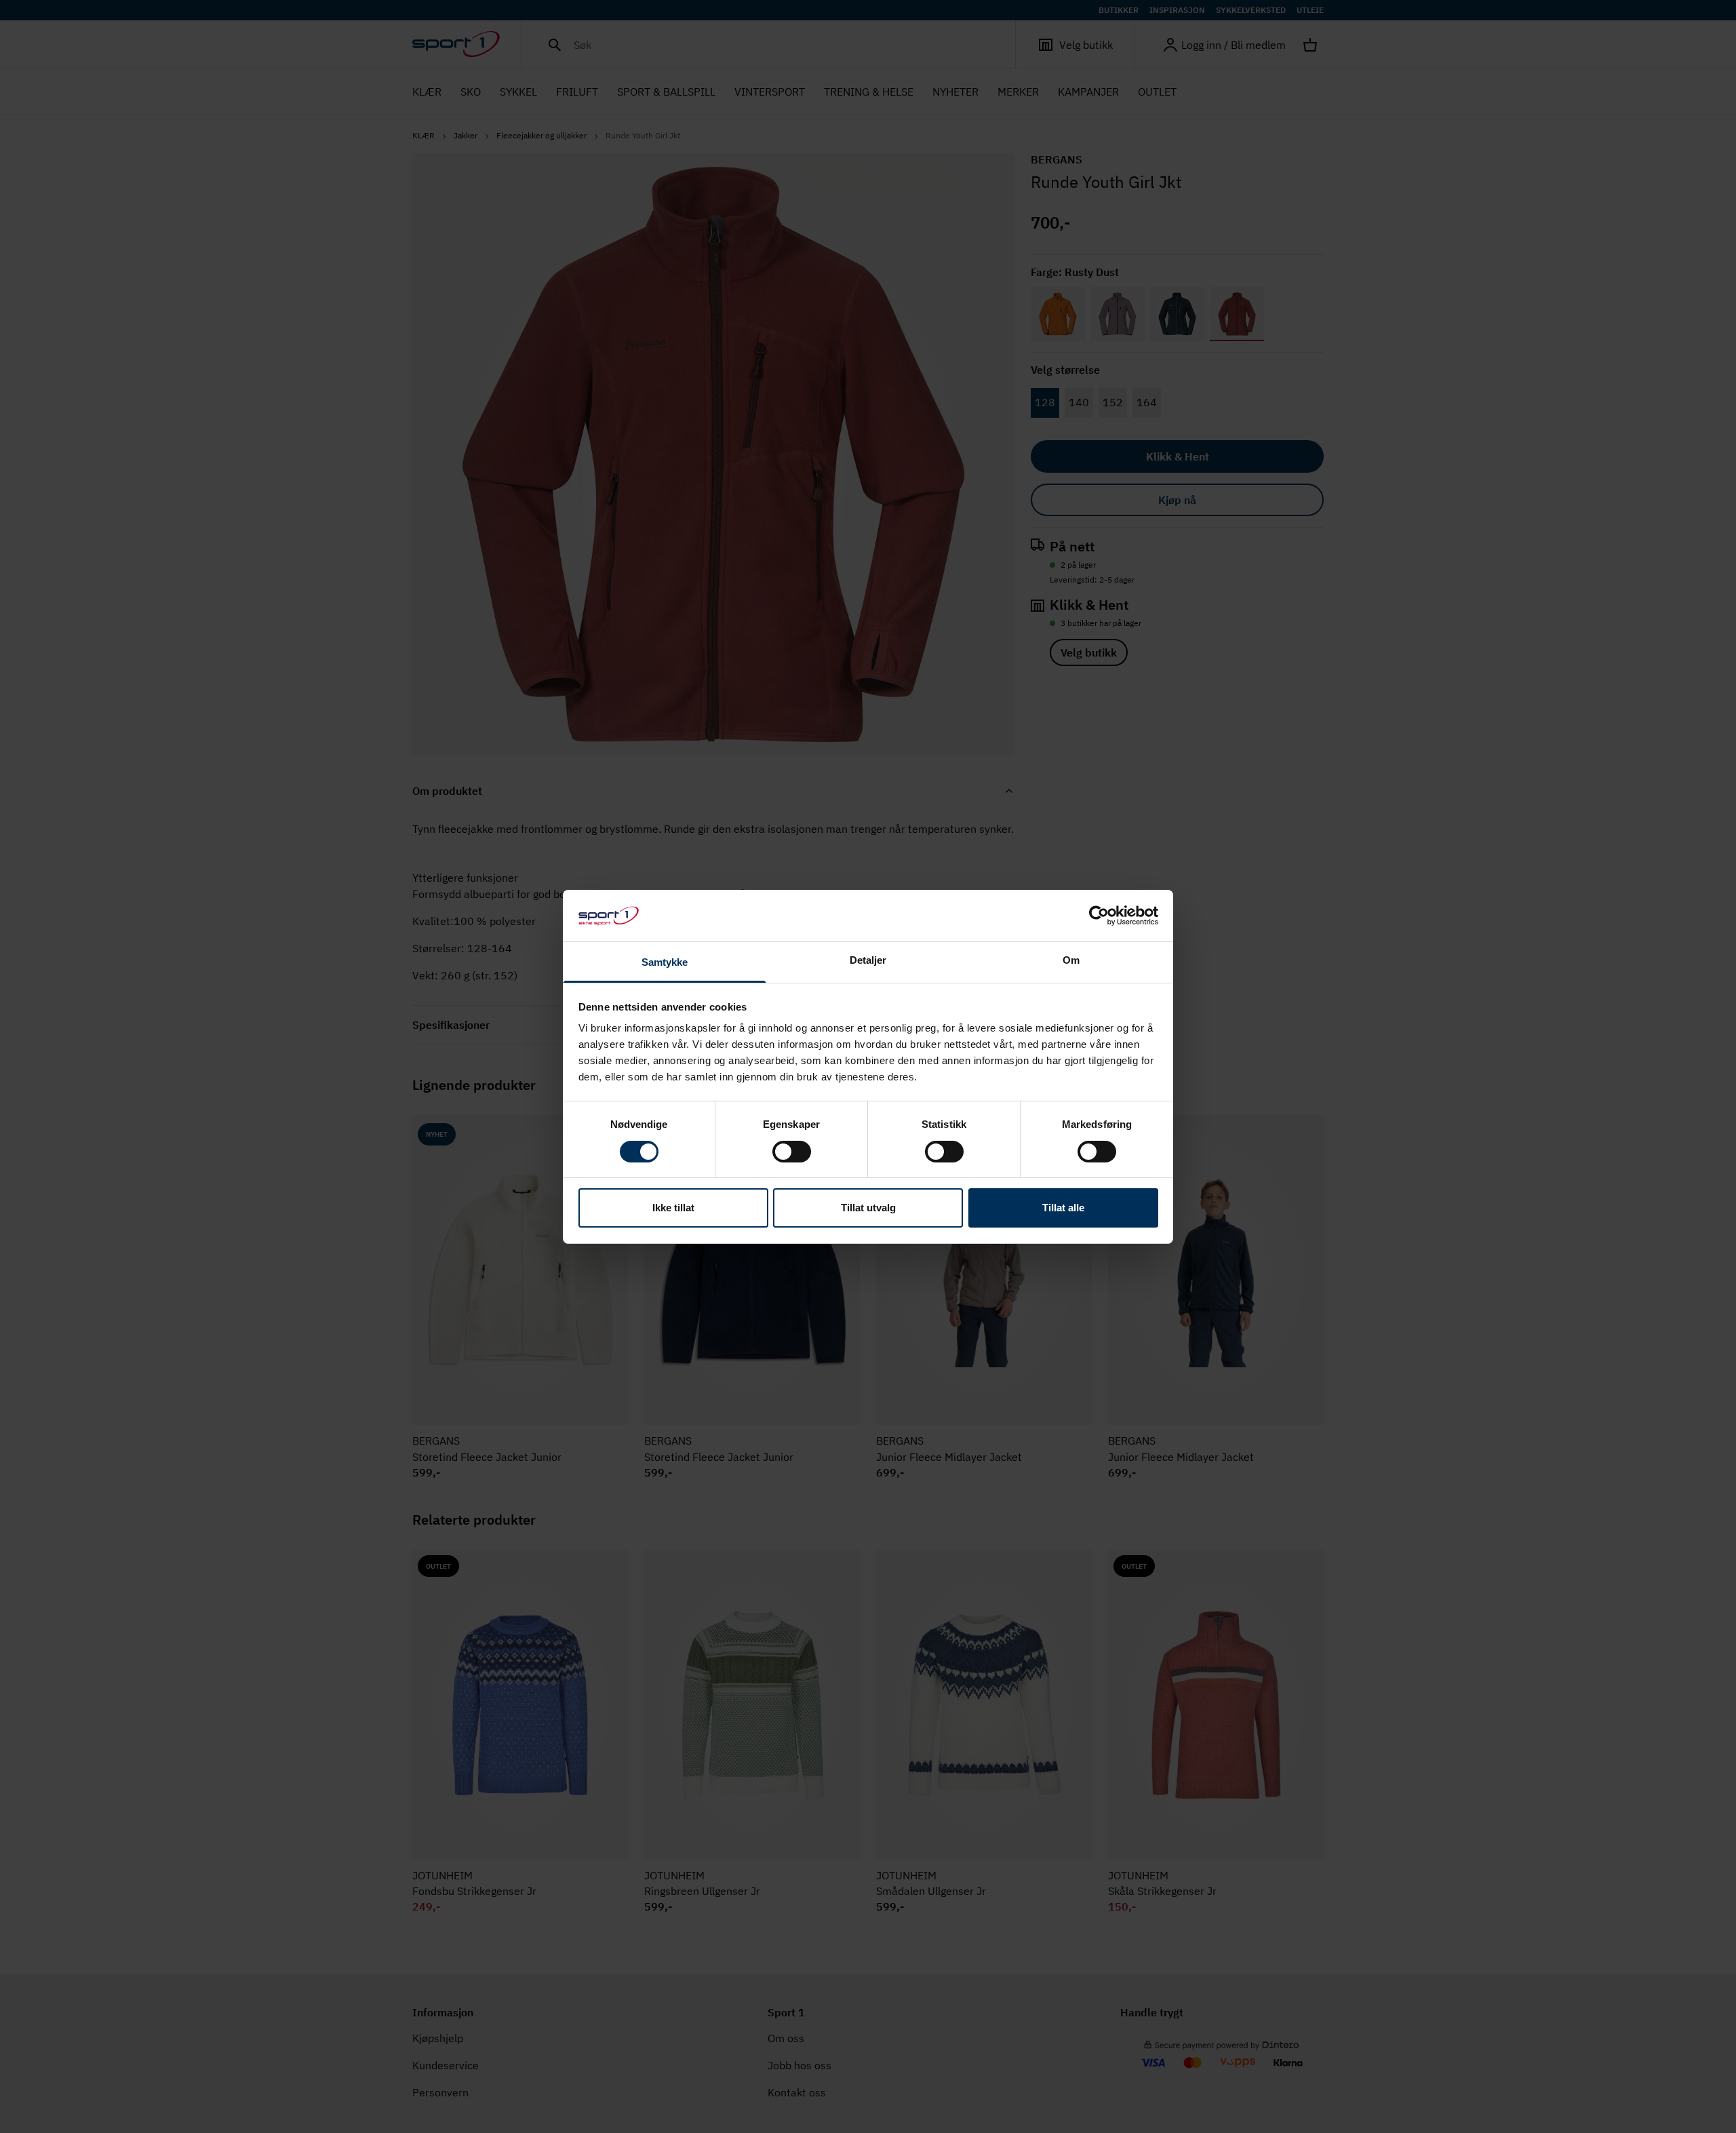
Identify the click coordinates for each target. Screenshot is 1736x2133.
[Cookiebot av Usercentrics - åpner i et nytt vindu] (1099, 916)
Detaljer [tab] (868, 960)
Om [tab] (1071, 960)
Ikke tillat (673, 1208)
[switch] (792, 1152)
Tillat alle (1063, 1208)
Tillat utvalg (868, 1208)
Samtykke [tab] (665, 962)
